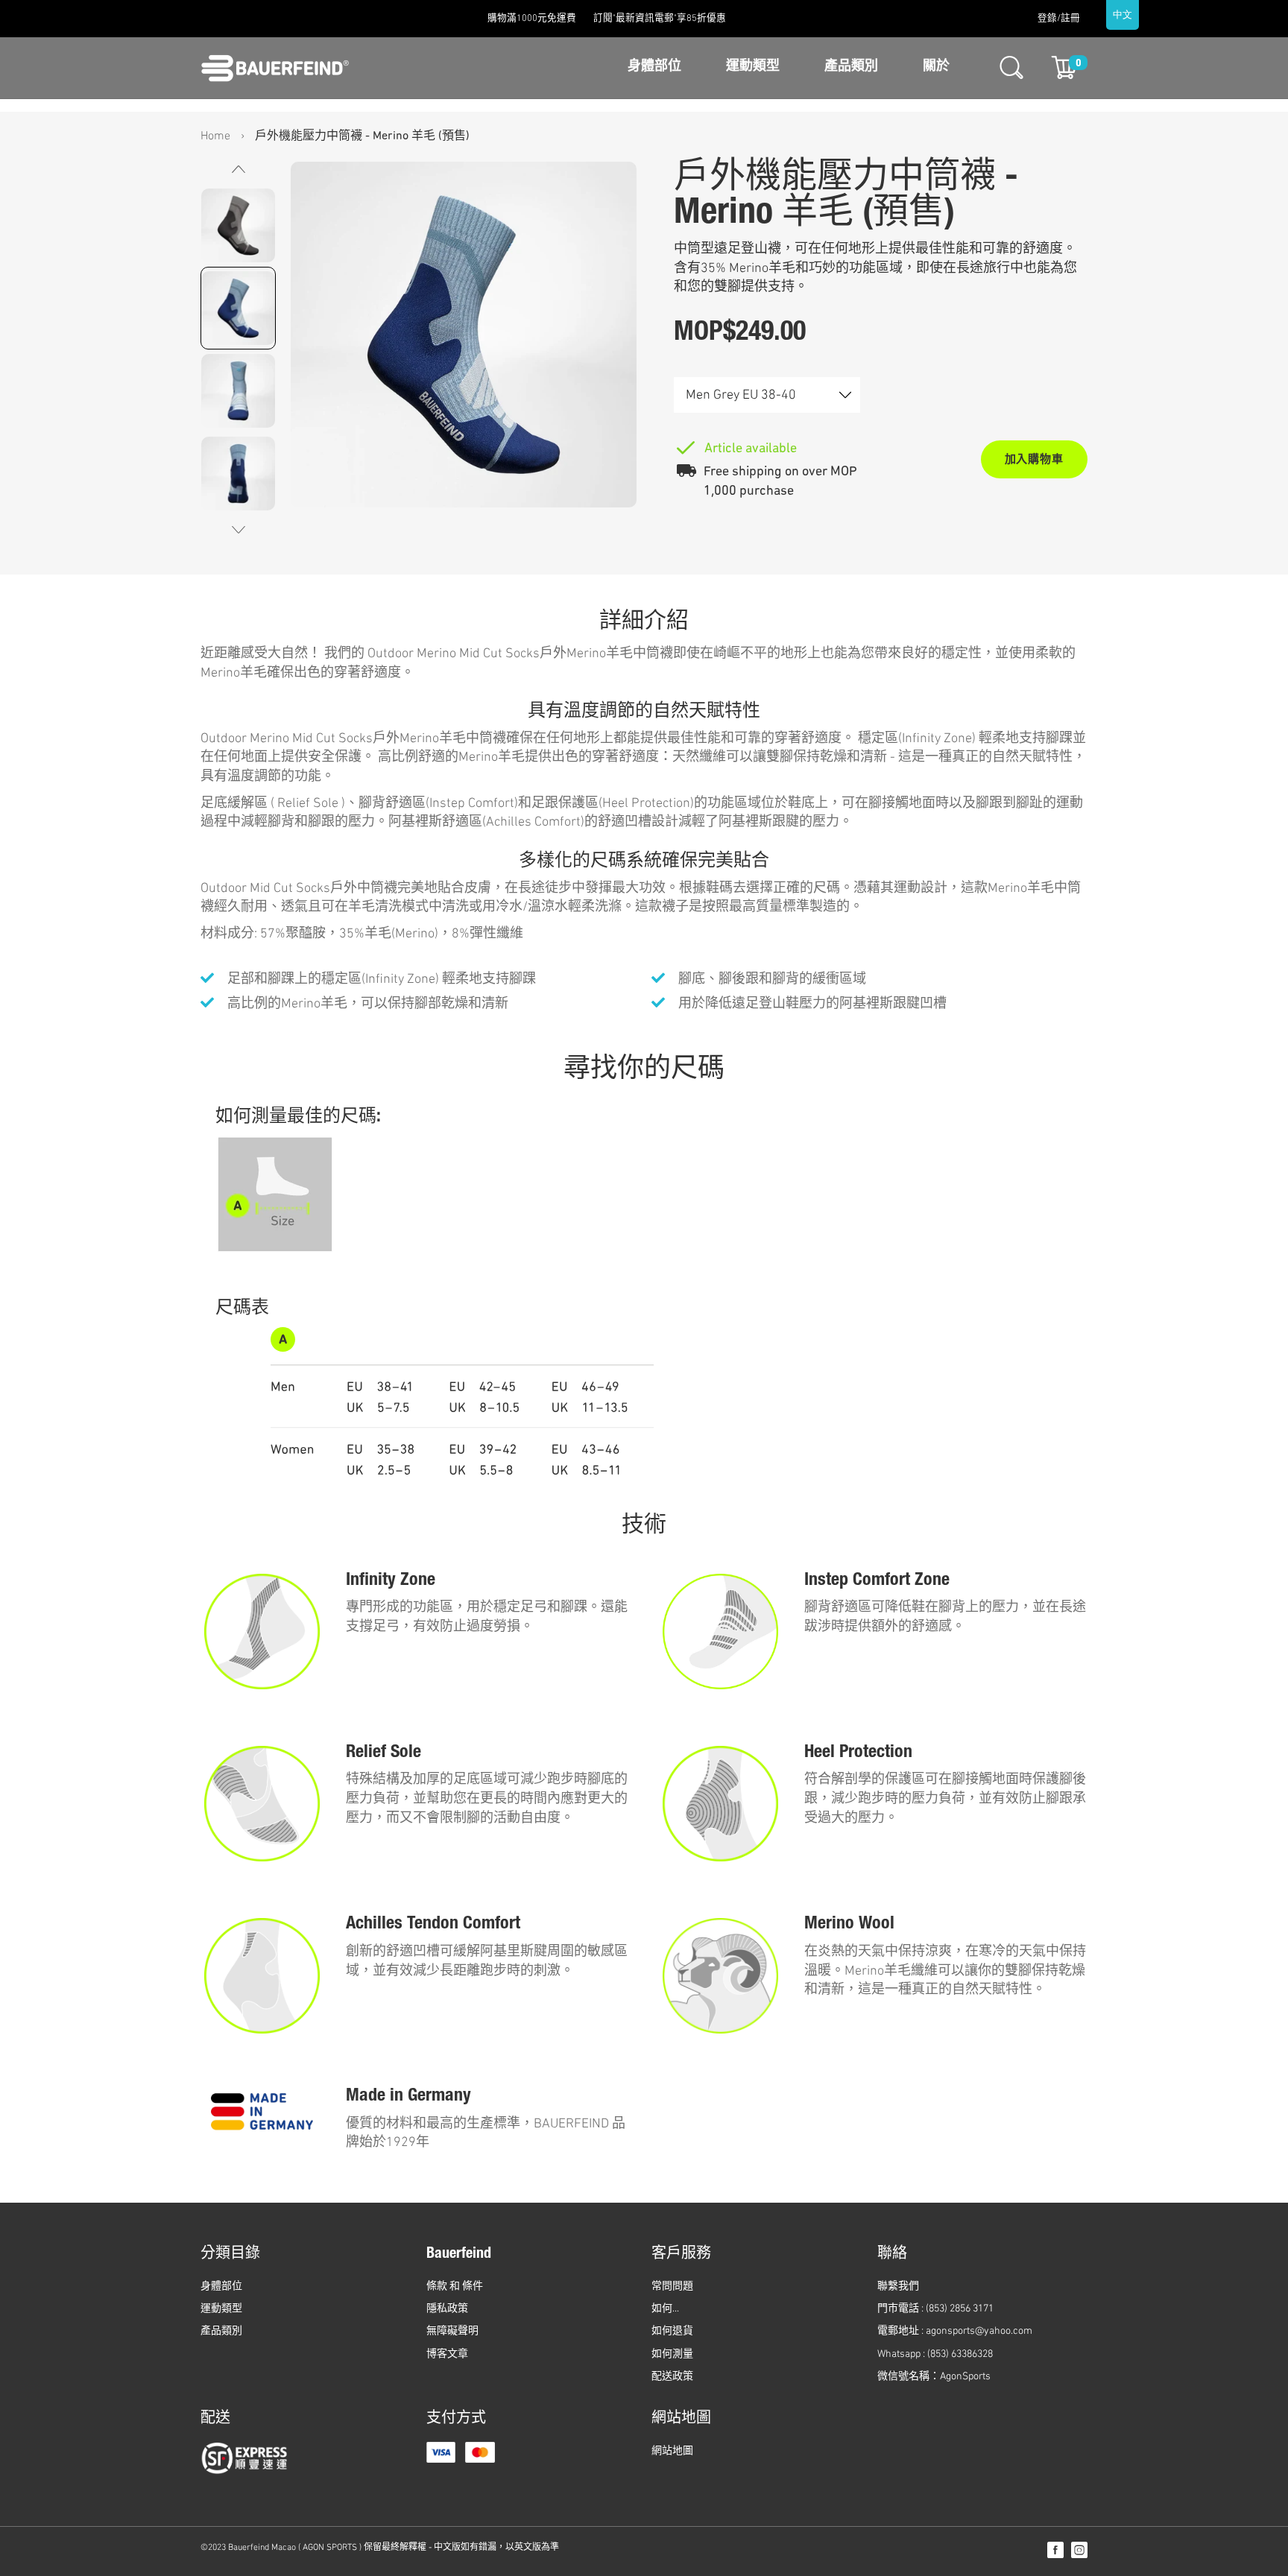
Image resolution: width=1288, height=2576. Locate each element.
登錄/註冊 (1059, 19)
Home (215, 136)
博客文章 (447, 2354)
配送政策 (672, 2377)
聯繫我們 (898, 2287)
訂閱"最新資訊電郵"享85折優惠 (660, 19)
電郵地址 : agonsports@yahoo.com (955, 2331)
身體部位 (654, 67)
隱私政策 (447, 2309)
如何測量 (672, 2354)
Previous (239, 530)
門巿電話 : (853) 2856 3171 (935, 2309)
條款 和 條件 (455, 2287)
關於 (936, 67)
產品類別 (851, 67)
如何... (665, 2309)
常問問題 (672, 2287)
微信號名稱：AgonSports (934, 2377)
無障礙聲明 (452, 2331)
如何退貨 (672, 2331)
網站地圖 (672, 2451)
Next (239, 169)
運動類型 (753, 67)
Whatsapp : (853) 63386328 (935, 2354)
